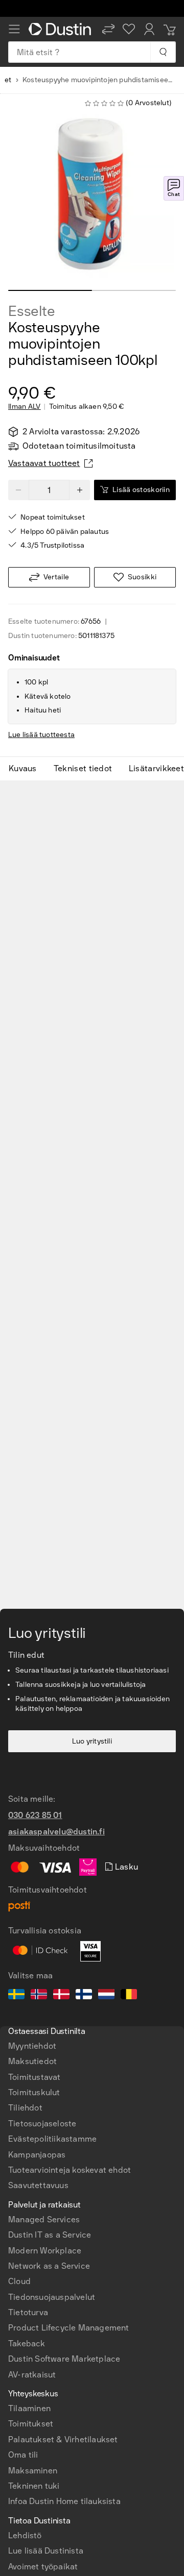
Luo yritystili (92, 1741)
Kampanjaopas (37, 2155)
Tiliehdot (25, 2108)
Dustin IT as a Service (50, 2235)
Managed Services (44, 2219)
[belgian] (129, 1996)
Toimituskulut (34, 2092)
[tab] (27, 769)
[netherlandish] (106, 1996)
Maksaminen (33, 2471)
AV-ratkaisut (32, 2375)
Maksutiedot (32, 2061)
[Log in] (149, 29)
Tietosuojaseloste (42, 2124)
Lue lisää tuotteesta (41, 735)
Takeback (27, 2344)
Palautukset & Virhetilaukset (63, 2439)
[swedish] (16, 1996)
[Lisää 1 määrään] (80, 490)
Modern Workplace (45, 2251)
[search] (163, 52)
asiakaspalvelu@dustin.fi (56, 1832)
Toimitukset (31, 2424)
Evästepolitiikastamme (52, 2139)
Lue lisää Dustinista (46, 2551)
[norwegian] (39, 1996)
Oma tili (23, 2455)
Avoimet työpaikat (43, 2567)
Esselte (32, 311)
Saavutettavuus (38, 2185)
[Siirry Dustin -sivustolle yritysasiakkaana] (61, 29)
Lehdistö (25, 2535)
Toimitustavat (34, 2077)
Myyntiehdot (32, 2046)
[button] (108, 29)
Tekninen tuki (34, 2486)
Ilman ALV (25, 407)
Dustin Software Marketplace (64, 2359)
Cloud (19, 2281)
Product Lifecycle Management (69, 2328)
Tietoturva (28, 2312)
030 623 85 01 (35, 1815)
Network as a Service (49, 2266)
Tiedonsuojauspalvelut (52, 2297)
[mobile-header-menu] (14, 29)
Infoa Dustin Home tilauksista (64, 2501)
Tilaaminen (29, 2408)
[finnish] (84, 1996)
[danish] (61, 1996)
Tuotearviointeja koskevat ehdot (70, 2170)
